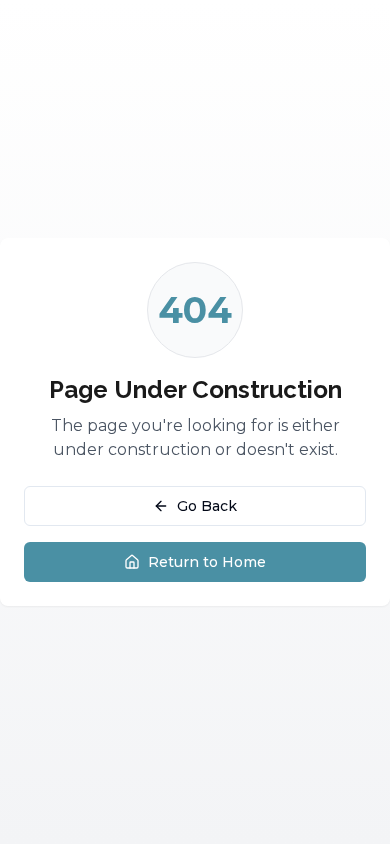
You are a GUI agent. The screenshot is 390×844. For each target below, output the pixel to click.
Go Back (207, 506)
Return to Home (207, 562)
